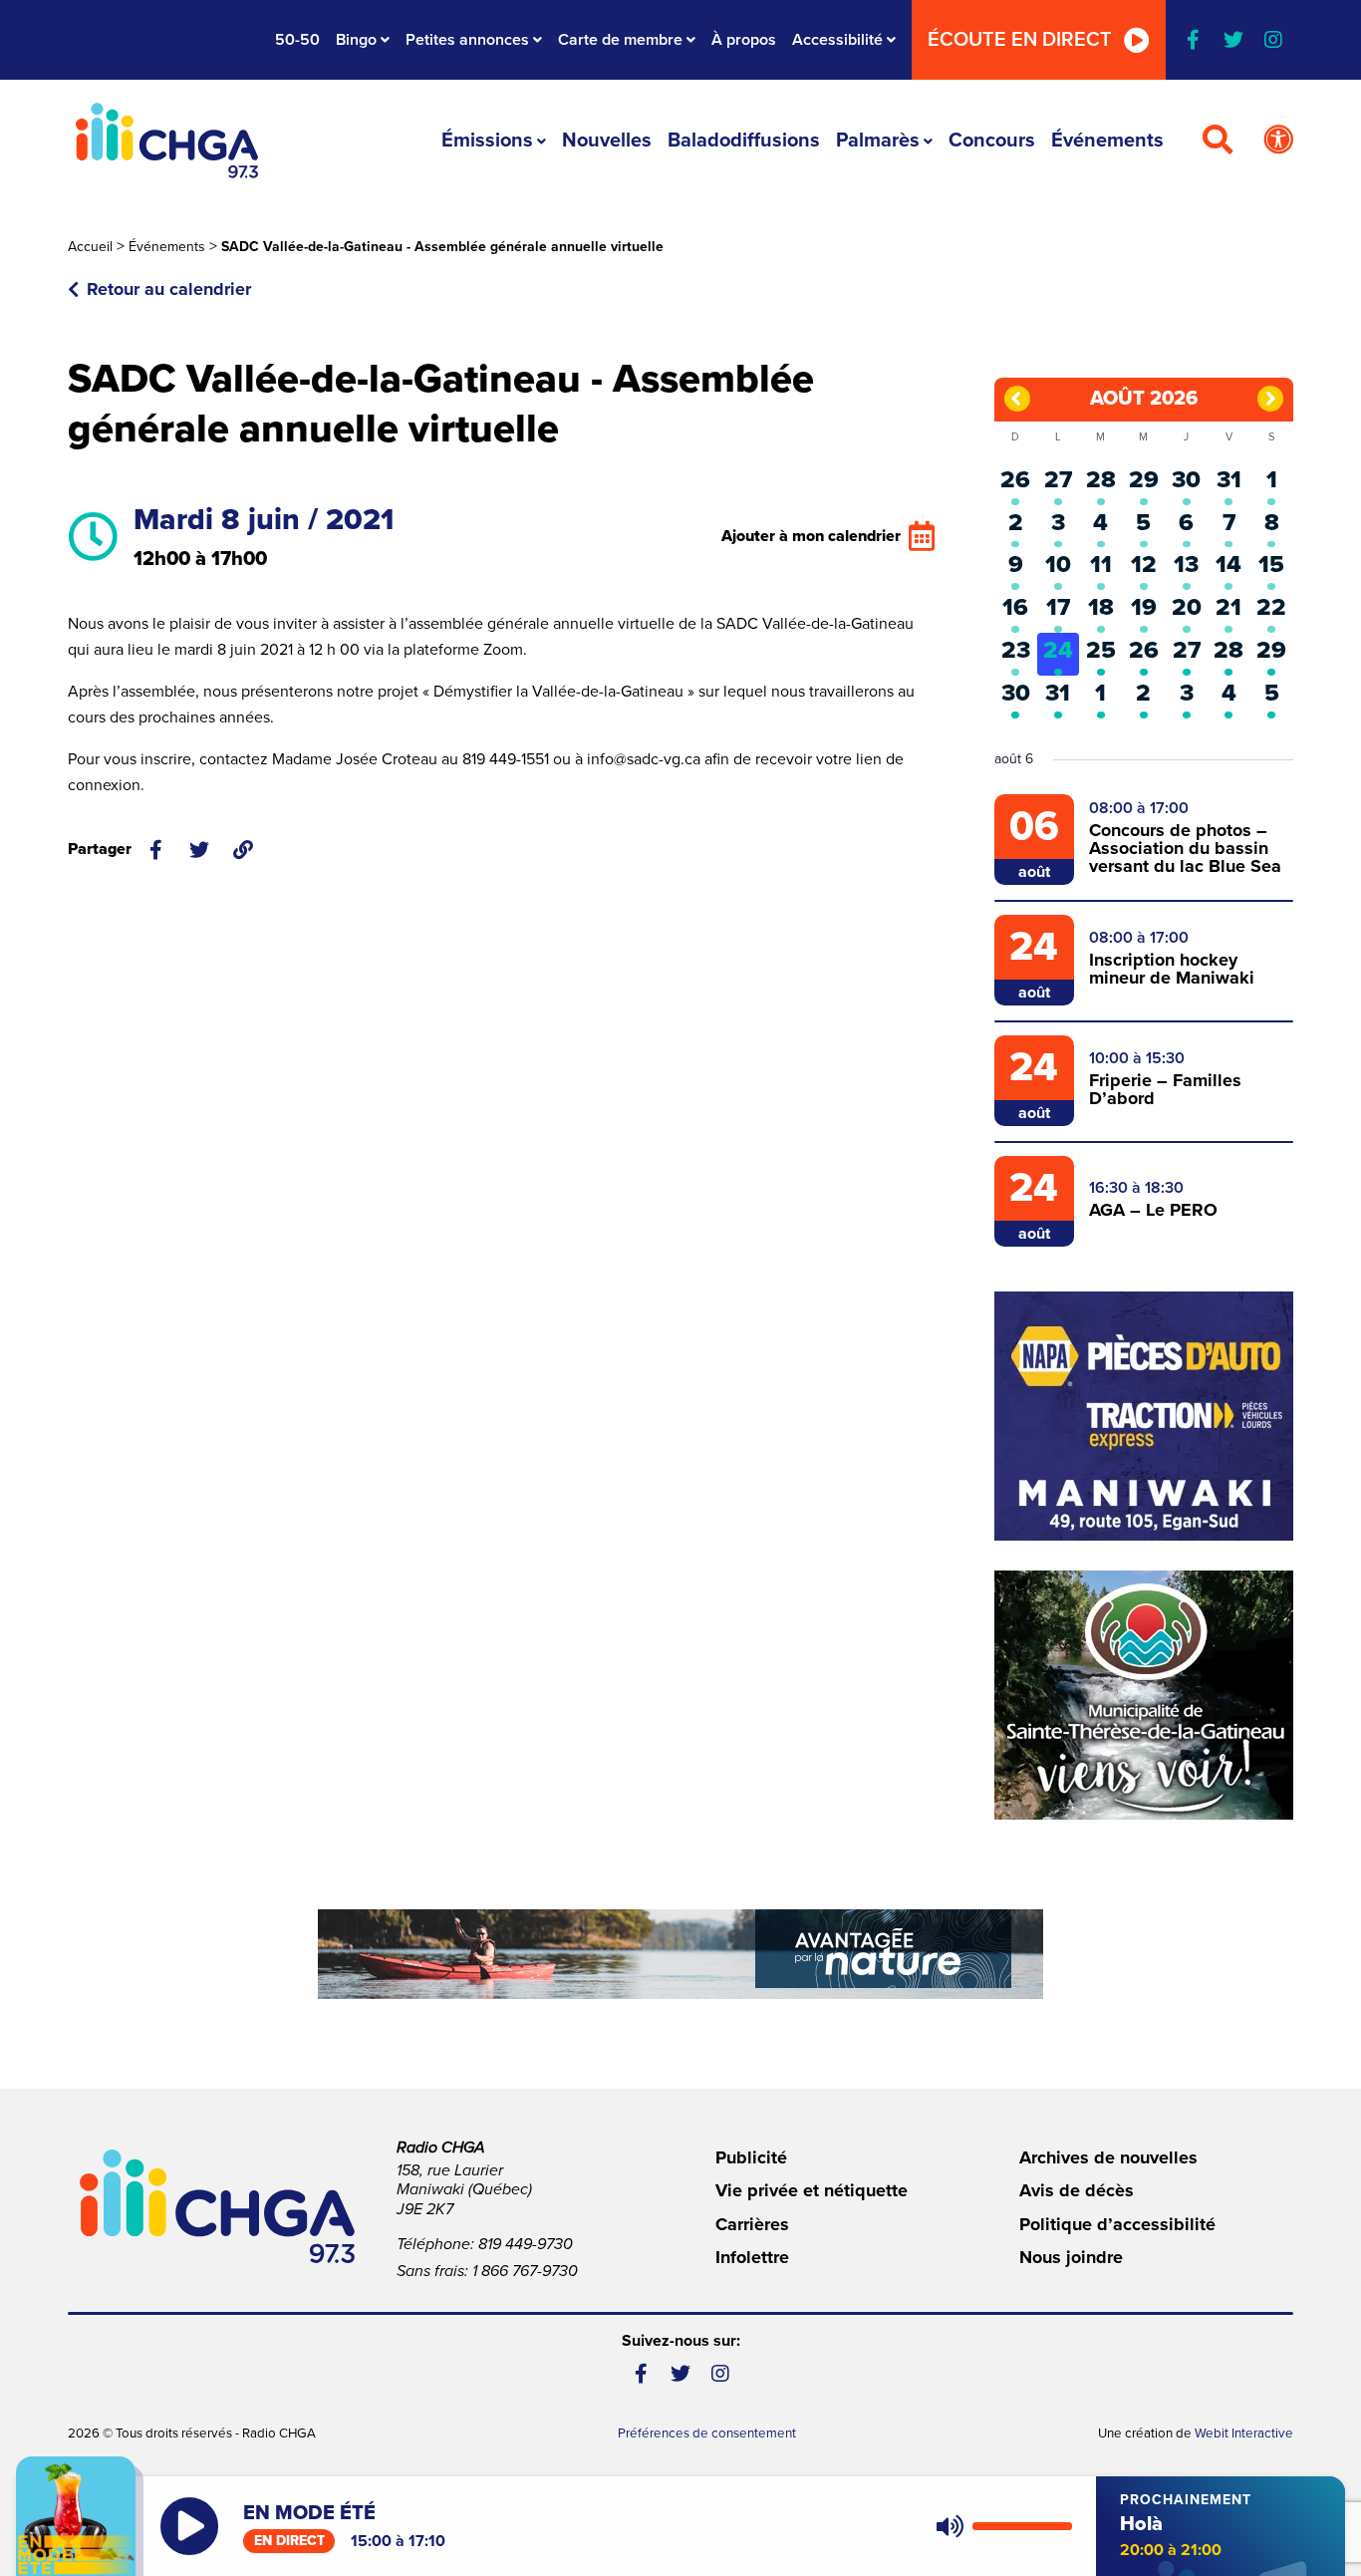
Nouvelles (607, 141)
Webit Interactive (1244, 2433)
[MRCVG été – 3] (680, 1954)
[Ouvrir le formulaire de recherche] (1218, 141)
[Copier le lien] (243, 850)
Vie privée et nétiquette (812, 2190)
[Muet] (949, 2526)
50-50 (297, 40)
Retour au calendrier (169, 289)
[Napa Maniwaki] (1144, 1416)
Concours (992, 141)
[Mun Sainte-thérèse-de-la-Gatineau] (1144, 1695)
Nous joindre (1071, 2257)
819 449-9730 (526, 2244)
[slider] (1022, 2526)
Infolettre (752, 2257)
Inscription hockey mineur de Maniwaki (1172, 969)
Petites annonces (467, 40)
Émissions (487, 141)
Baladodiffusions (744, 141)
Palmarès (878, 141)
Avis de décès (1077, 2190)
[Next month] (1270, 399)
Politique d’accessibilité (1117, 2224)
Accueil (90, 247)
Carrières (752, 2224)
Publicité (751, 2157)
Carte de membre (620, 40)
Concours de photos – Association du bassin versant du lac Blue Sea (1185, 848)
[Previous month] (1017, 399)
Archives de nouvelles (1108, 2157)
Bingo (356, 40)
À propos (744, 40)
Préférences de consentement (707, 2433)
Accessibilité (837, 40)
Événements (1107, 141)
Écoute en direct (1020, 40)
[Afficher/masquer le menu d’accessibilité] (1278, 141)
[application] (1000, 2526)
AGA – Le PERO (1153, 1210)
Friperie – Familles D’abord (1165, 1089)
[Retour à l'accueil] (166, 141)
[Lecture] (189, 2526)
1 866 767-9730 (525, 2271)
